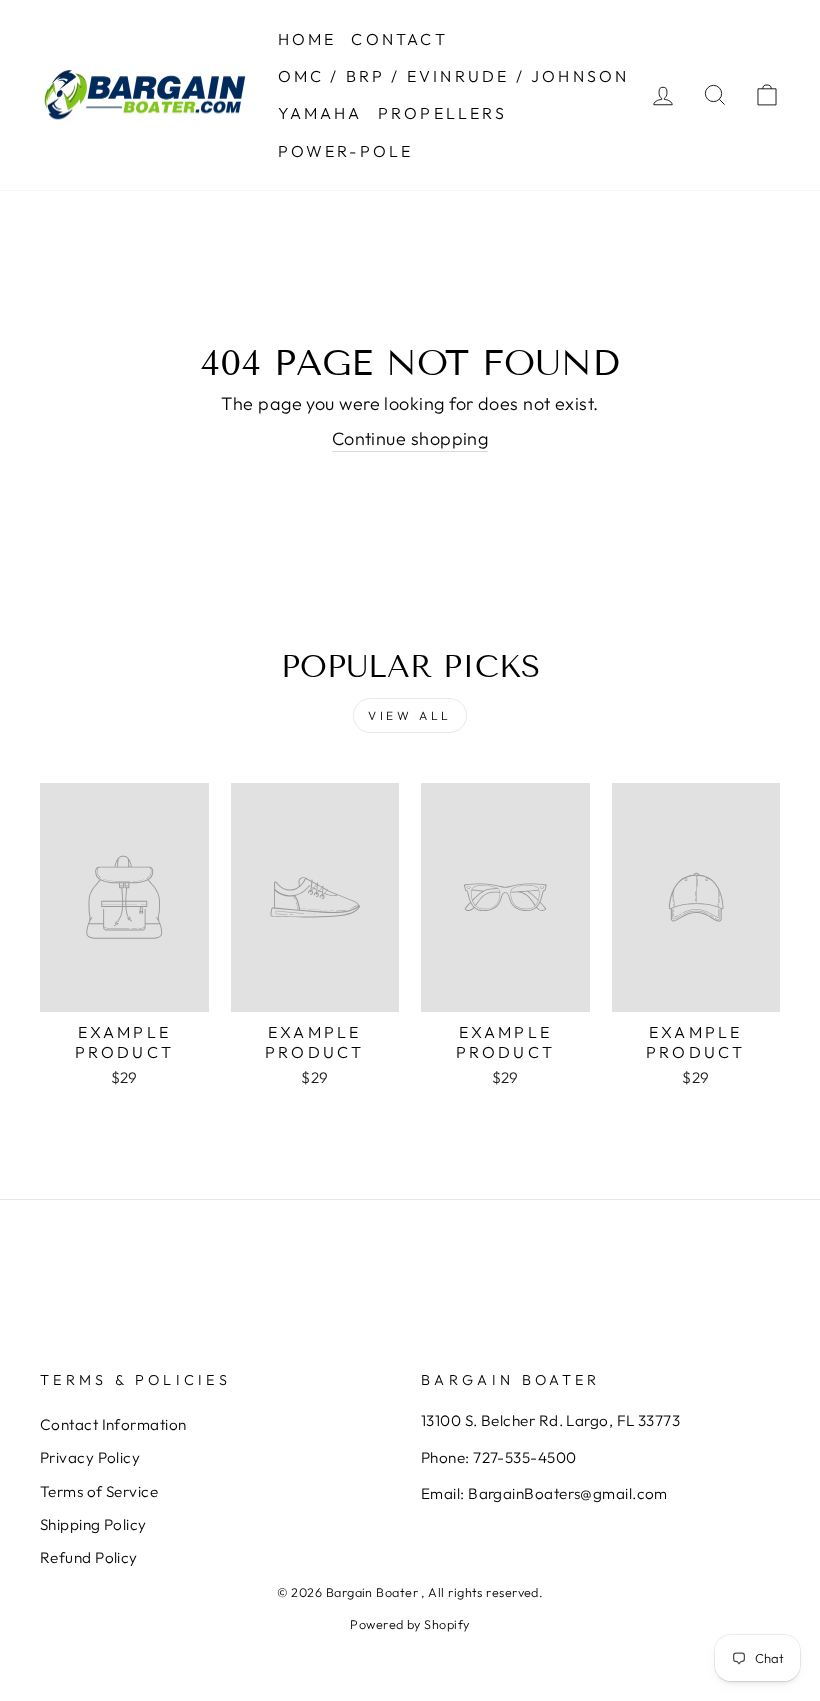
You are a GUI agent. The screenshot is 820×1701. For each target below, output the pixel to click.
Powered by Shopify (409, 1624)
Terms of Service (99, 1491)
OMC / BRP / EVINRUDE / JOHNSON (454, 76)
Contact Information (113, 1424)
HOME (307, 39)
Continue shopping (410, 438)
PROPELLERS (442, 113)
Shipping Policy (93, 1524)
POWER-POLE (346, 151)
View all (410, 715)
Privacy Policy (90, 1457)
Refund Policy (89, 1557)
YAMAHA (320, 113)
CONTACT (399, 39)
